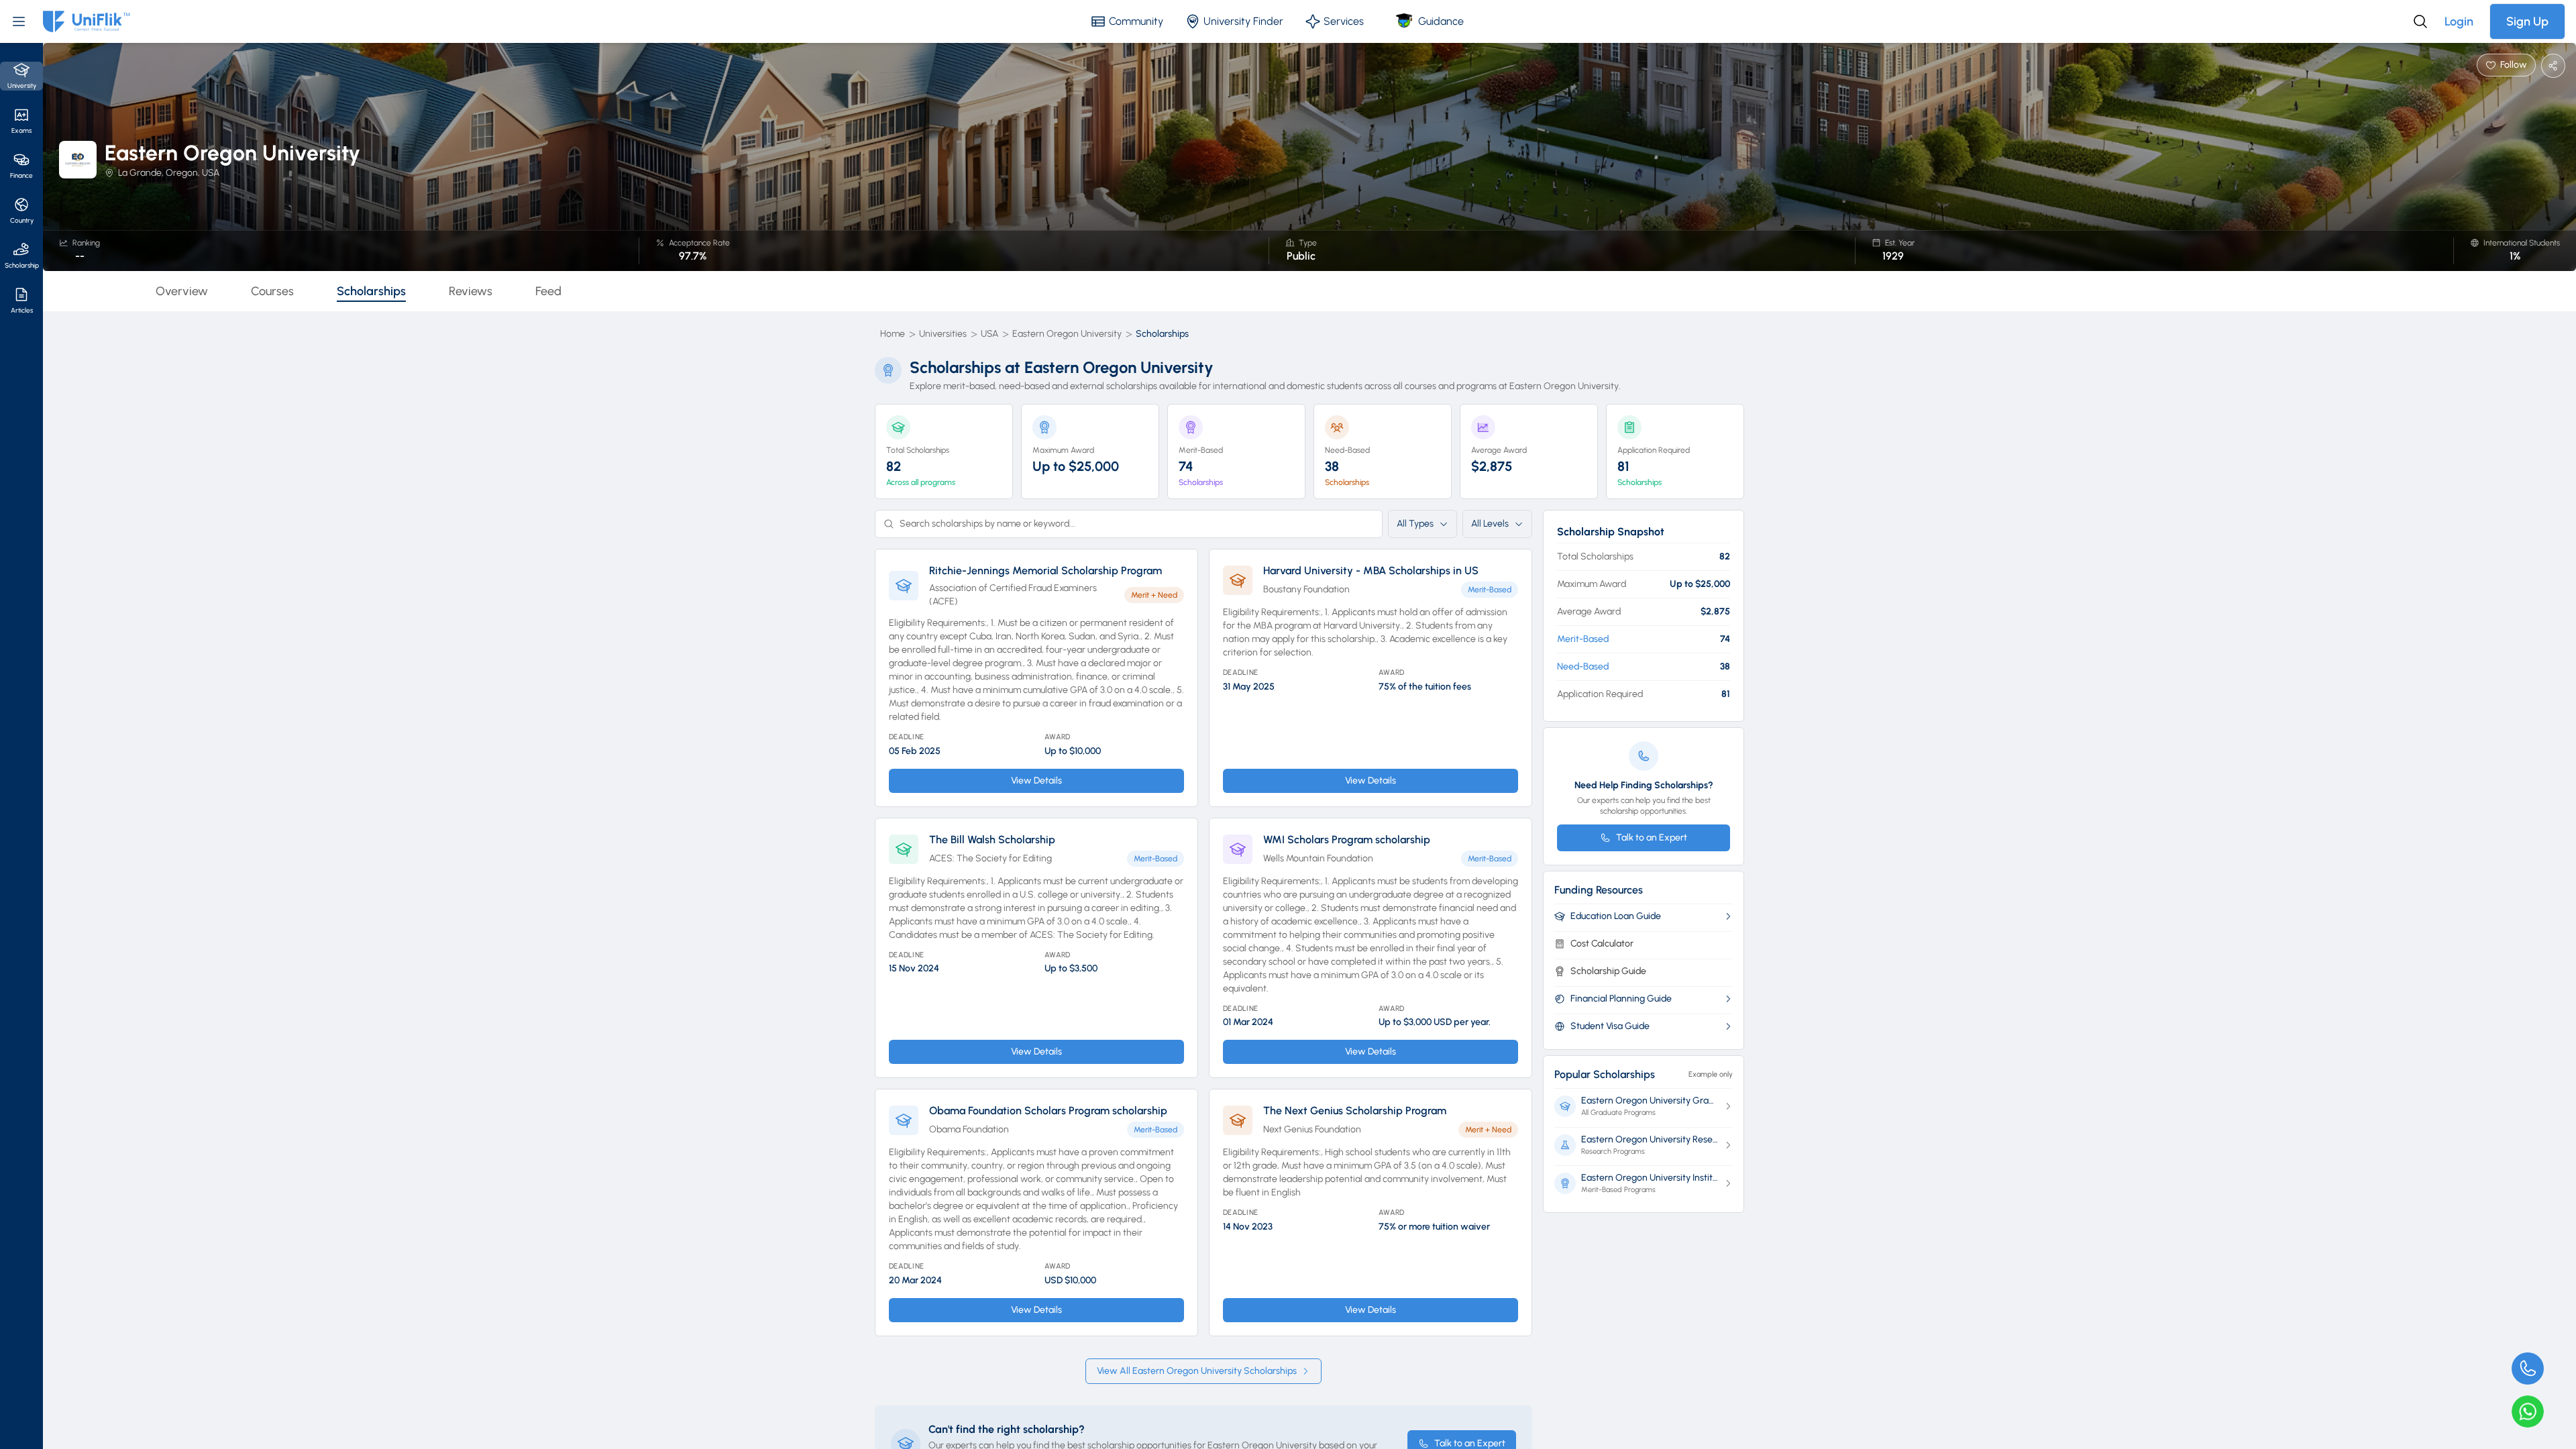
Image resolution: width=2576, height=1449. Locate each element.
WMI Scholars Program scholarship (1347, 840)
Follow (2514, 65)
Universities (943, 334)
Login (2459, 21)
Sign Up (2527, 21)
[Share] (2553, 66)
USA (989, 334)
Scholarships (371, 291)
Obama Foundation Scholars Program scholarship (1048, 1111)
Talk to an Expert (1652, 838)
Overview (182, 291)
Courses (272, 291)
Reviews (471, 291)
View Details (1036, 781)
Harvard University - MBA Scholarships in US (1371, 571)
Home (893, 334)
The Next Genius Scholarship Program (1355, 1111)
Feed (548, 291)
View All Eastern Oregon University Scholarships (1197, 1371)
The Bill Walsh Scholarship (992, 840)
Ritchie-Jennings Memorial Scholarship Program (1045, 571)
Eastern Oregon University (1067, 334)
